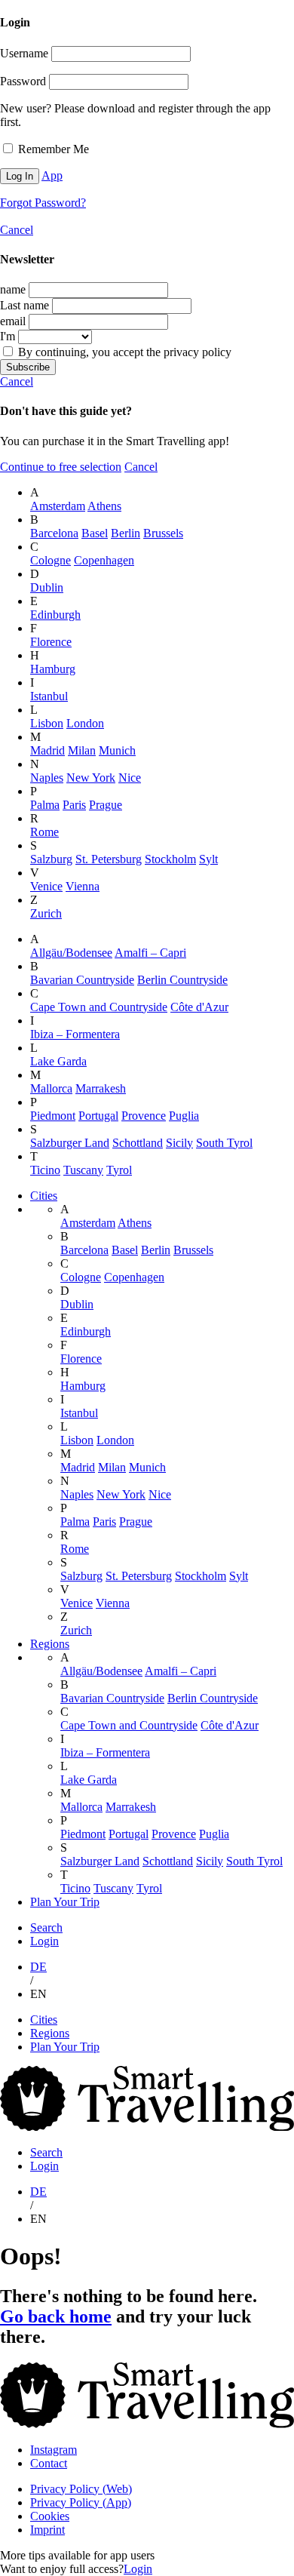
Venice (46, 886)
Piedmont (53, 1116)
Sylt (208, 859)
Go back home (56, 2316)
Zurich (46, 913)
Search (46, 1927)
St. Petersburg (109, 859)
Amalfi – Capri (150, 953)
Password (23, 81)
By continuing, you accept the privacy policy (123, 352)
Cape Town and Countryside (99, 1007)
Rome (44, 832)
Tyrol (119, 1170)
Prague (106, 805)
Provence (144, 1116)
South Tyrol (224, 1143)
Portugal (98, 1116)
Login (44, 1941)
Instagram (54, 2450)
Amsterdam (58, 506)
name (13, 289)
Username (24, 53)
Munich (117, 750)
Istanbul (49, 696)
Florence (51, 642)
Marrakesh (101, 1088)
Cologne (51, 560)
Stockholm (170, 859)
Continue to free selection (61, 467)
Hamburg (53, 669)
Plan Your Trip (65, 1902)
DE (38, 1967)
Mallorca (51, 1088)
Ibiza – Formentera (75, 1034)
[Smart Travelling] (147, 2127)
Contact (49, 2463)
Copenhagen (104, 560)
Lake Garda (58, 1061)
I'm (8, 336)
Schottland (138, 1143)
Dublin (47, 587)
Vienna (83, 886)
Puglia (184, 1116)
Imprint (47, 2530)
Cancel (17, 230)
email (13, 321)
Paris (74, 805)
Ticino (45, 1170)
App (52, 175)
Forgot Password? (43, 203)
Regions (50, 1644)
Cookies (50, 2516)
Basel (95, 533)
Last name (24, 305)
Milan (82, 750)
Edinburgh (55, 615)
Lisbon (47, 723)
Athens (104, 506)
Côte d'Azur (199, 1007)
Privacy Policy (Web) (81, 2489)
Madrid (47, 750)
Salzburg (51, 859)
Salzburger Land (70, 1143)
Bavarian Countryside (82, 980)
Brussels (163, 533)
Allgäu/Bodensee (71, 953)
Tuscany (83, 1170)
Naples (47, 778)
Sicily (179, 1143)
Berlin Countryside (182, 980)
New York (91, 778)
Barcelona (54, 533)
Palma (45, 805)
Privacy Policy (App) (81, 2502)
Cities (44, 1196)
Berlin (126, 533)
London (85, 723)
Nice (130, 778)
